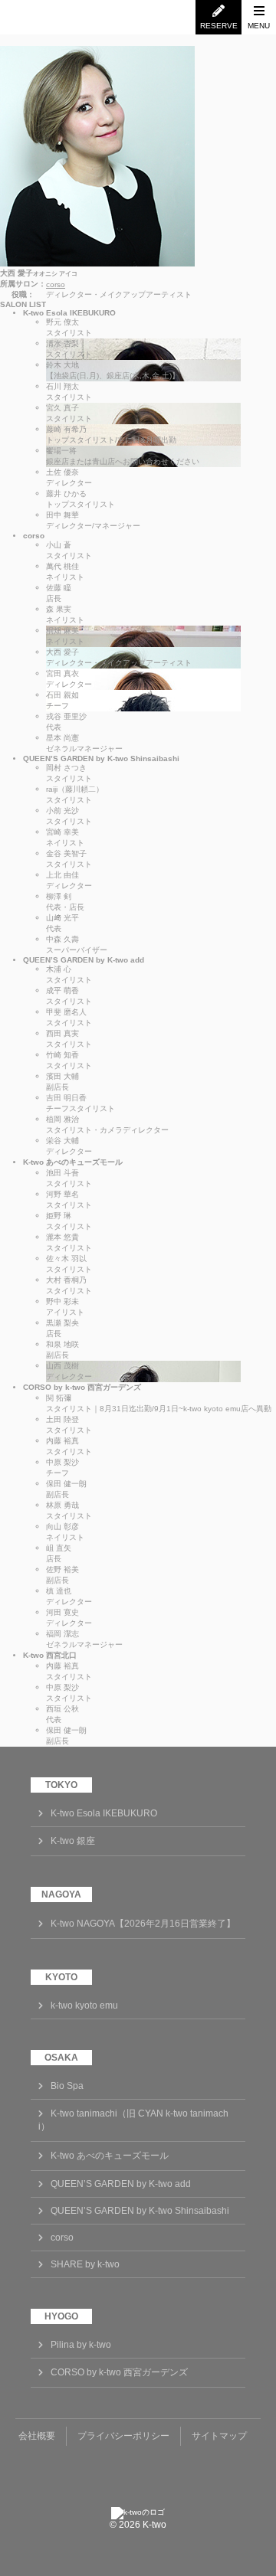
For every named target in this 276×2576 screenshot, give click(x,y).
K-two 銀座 (73, 1841)
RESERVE (219, 26)
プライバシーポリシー (123, 2436)
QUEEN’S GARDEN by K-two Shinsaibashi (140, 2211)
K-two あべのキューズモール (110, 2156)
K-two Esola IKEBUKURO (104, 1813)
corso (56, 284)
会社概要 (37, 2436)
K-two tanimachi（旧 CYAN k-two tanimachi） (133, 2120)
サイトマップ (219, 2436)
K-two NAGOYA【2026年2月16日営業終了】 (143, 1924)
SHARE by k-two (85, 2264)
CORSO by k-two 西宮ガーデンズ (119, 2372)
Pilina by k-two (81, 2345)
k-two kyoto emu (84, 2006)
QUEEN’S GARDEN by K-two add (121, 2184)
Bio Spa (67, 2086)
